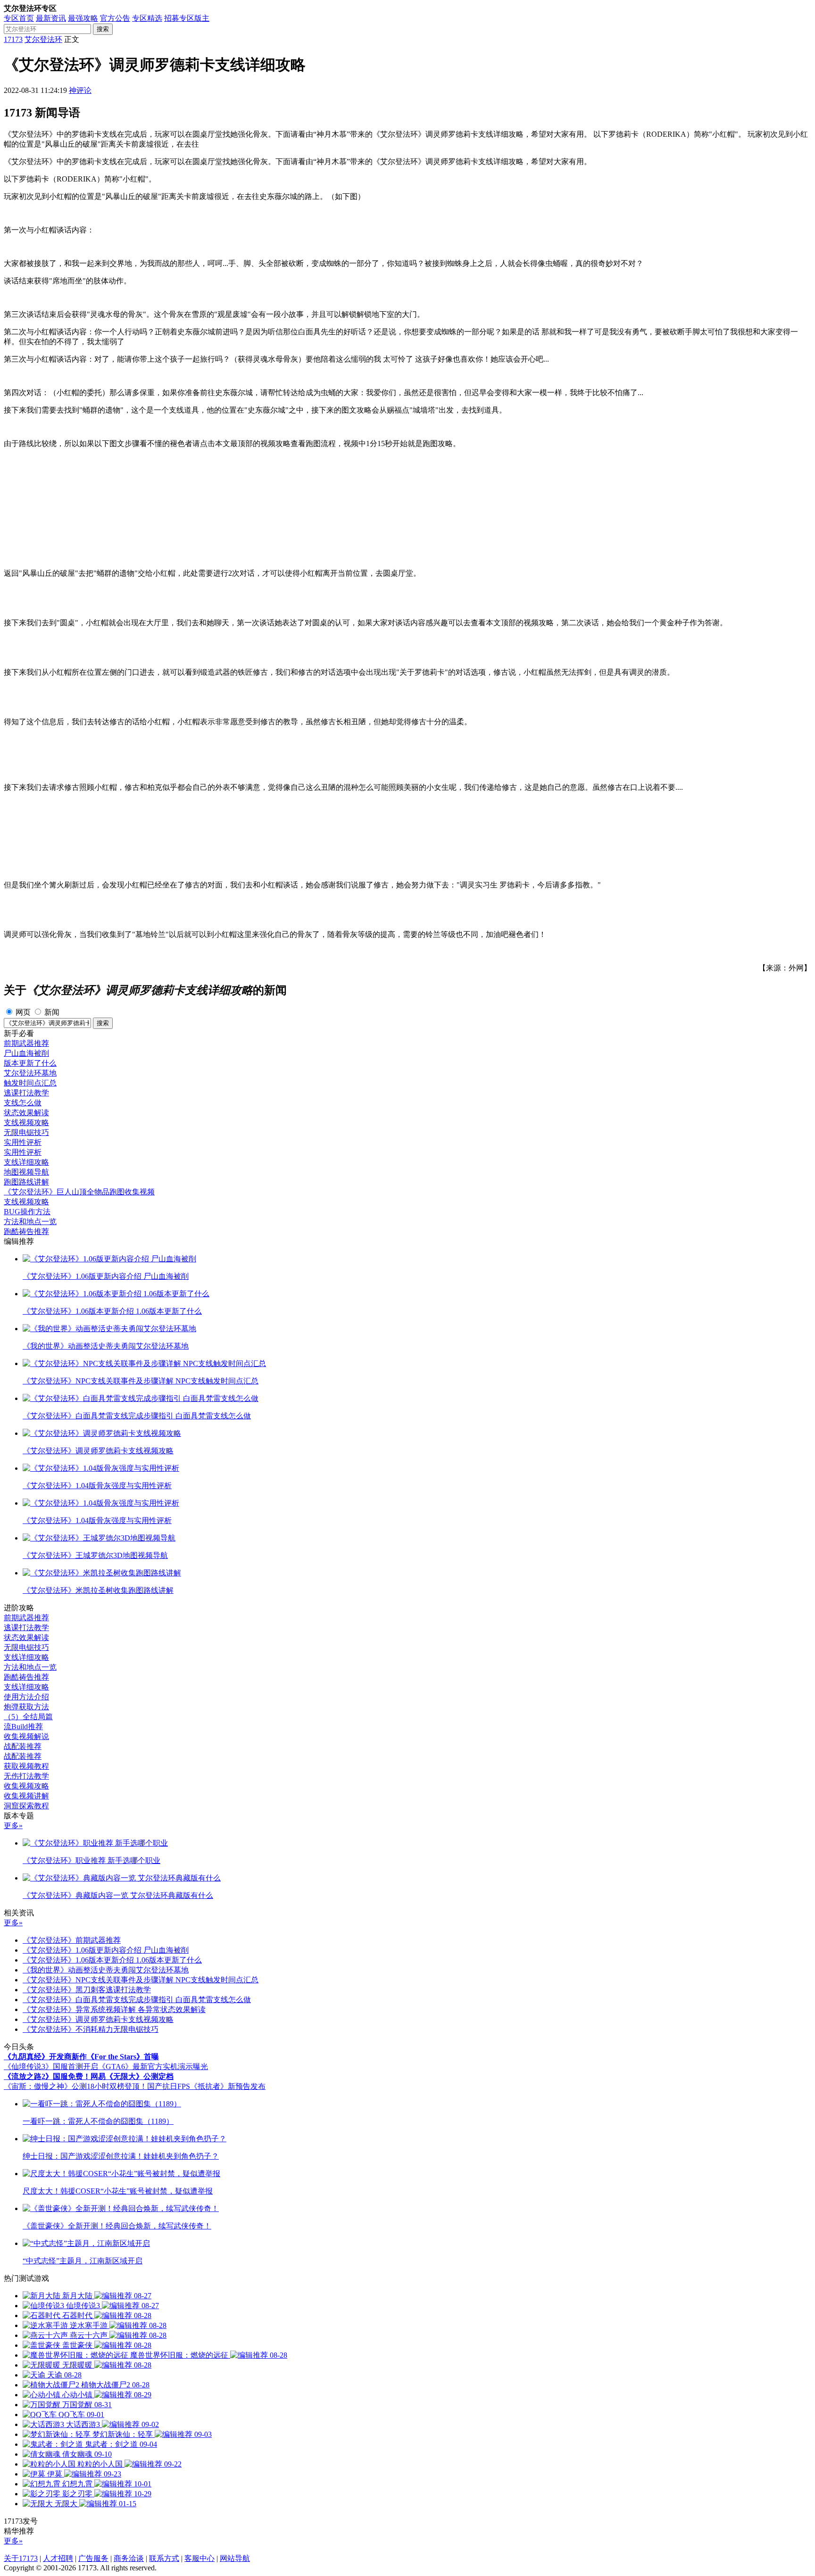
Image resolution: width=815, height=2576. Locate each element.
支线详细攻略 (26, 1162)
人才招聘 (58, 2558)
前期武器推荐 (26, 1043)
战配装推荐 (23, 1746)
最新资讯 (51, 18)
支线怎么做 (23, 1103)
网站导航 (235, 2558)
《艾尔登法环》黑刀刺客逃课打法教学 (87, 1990)
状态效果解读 (26, 1113)
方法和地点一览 (30, 1222)
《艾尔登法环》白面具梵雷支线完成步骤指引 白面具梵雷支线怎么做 (137, 2000)
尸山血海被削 (26, 1053)
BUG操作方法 (27, 1212)
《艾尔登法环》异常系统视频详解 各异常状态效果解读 (114, 2009)
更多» (13, 1826)
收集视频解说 (26, 1736)
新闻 (52, 1012)
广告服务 (93, 2558)
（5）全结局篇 (28, 1717)
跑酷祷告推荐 (26, 1231)
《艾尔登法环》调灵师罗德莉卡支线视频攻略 (98, 2019)
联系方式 (164, 2558)
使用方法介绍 (26, 1697)
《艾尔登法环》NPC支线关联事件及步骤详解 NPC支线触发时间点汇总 (141, 1980)
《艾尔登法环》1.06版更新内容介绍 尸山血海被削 (106, 1950)
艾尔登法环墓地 (30, 1073)
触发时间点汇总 (30, 1083)
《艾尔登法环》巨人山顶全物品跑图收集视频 (79, 1192)
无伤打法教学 (26, 1776)
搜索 (103, 29)
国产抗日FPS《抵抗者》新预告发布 (206, 2086)
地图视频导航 (26, 1172)
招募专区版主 (187, 18)
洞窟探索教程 (26, 1806)
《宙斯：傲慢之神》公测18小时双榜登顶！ (75, 2086)
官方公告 (115, 18)
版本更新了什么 (30, 1063)
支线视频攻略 (26, 1122)
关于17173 (21, 2558)
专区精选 (147, 18)
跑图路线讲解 (26, 1182)
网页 (23, 1012)
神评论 (80, 90)
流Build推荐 (23, 1727)
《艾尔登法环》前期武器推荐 (72, 1940)
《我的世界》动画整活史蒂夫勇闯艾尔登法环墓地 (106, 1970)
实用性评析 (23, 1142)
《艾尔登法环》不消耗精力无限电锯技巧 (91, 2029)
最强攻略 (83, 18)
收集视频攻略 (26, 1786)
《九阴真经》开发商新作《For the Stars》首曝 (81, 2057)
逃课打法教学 (26, 1093)
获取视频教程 (26, 1766)
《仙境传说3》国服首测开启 (51, 2067)
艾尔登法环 (43, 39)
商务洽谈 (129, 2558)
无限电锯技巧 (26, 1132)
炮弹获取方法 (26, 1707)
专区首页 (19, 18)
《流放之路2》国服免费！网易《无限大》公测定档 (89, 2076)
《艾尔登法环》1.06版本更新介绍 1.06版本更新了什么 (112, 1960)
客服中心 (200, 2558)
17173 (13, 39)
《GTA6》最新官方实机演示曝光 (153, 2067)
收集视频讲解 (26, 1796)
